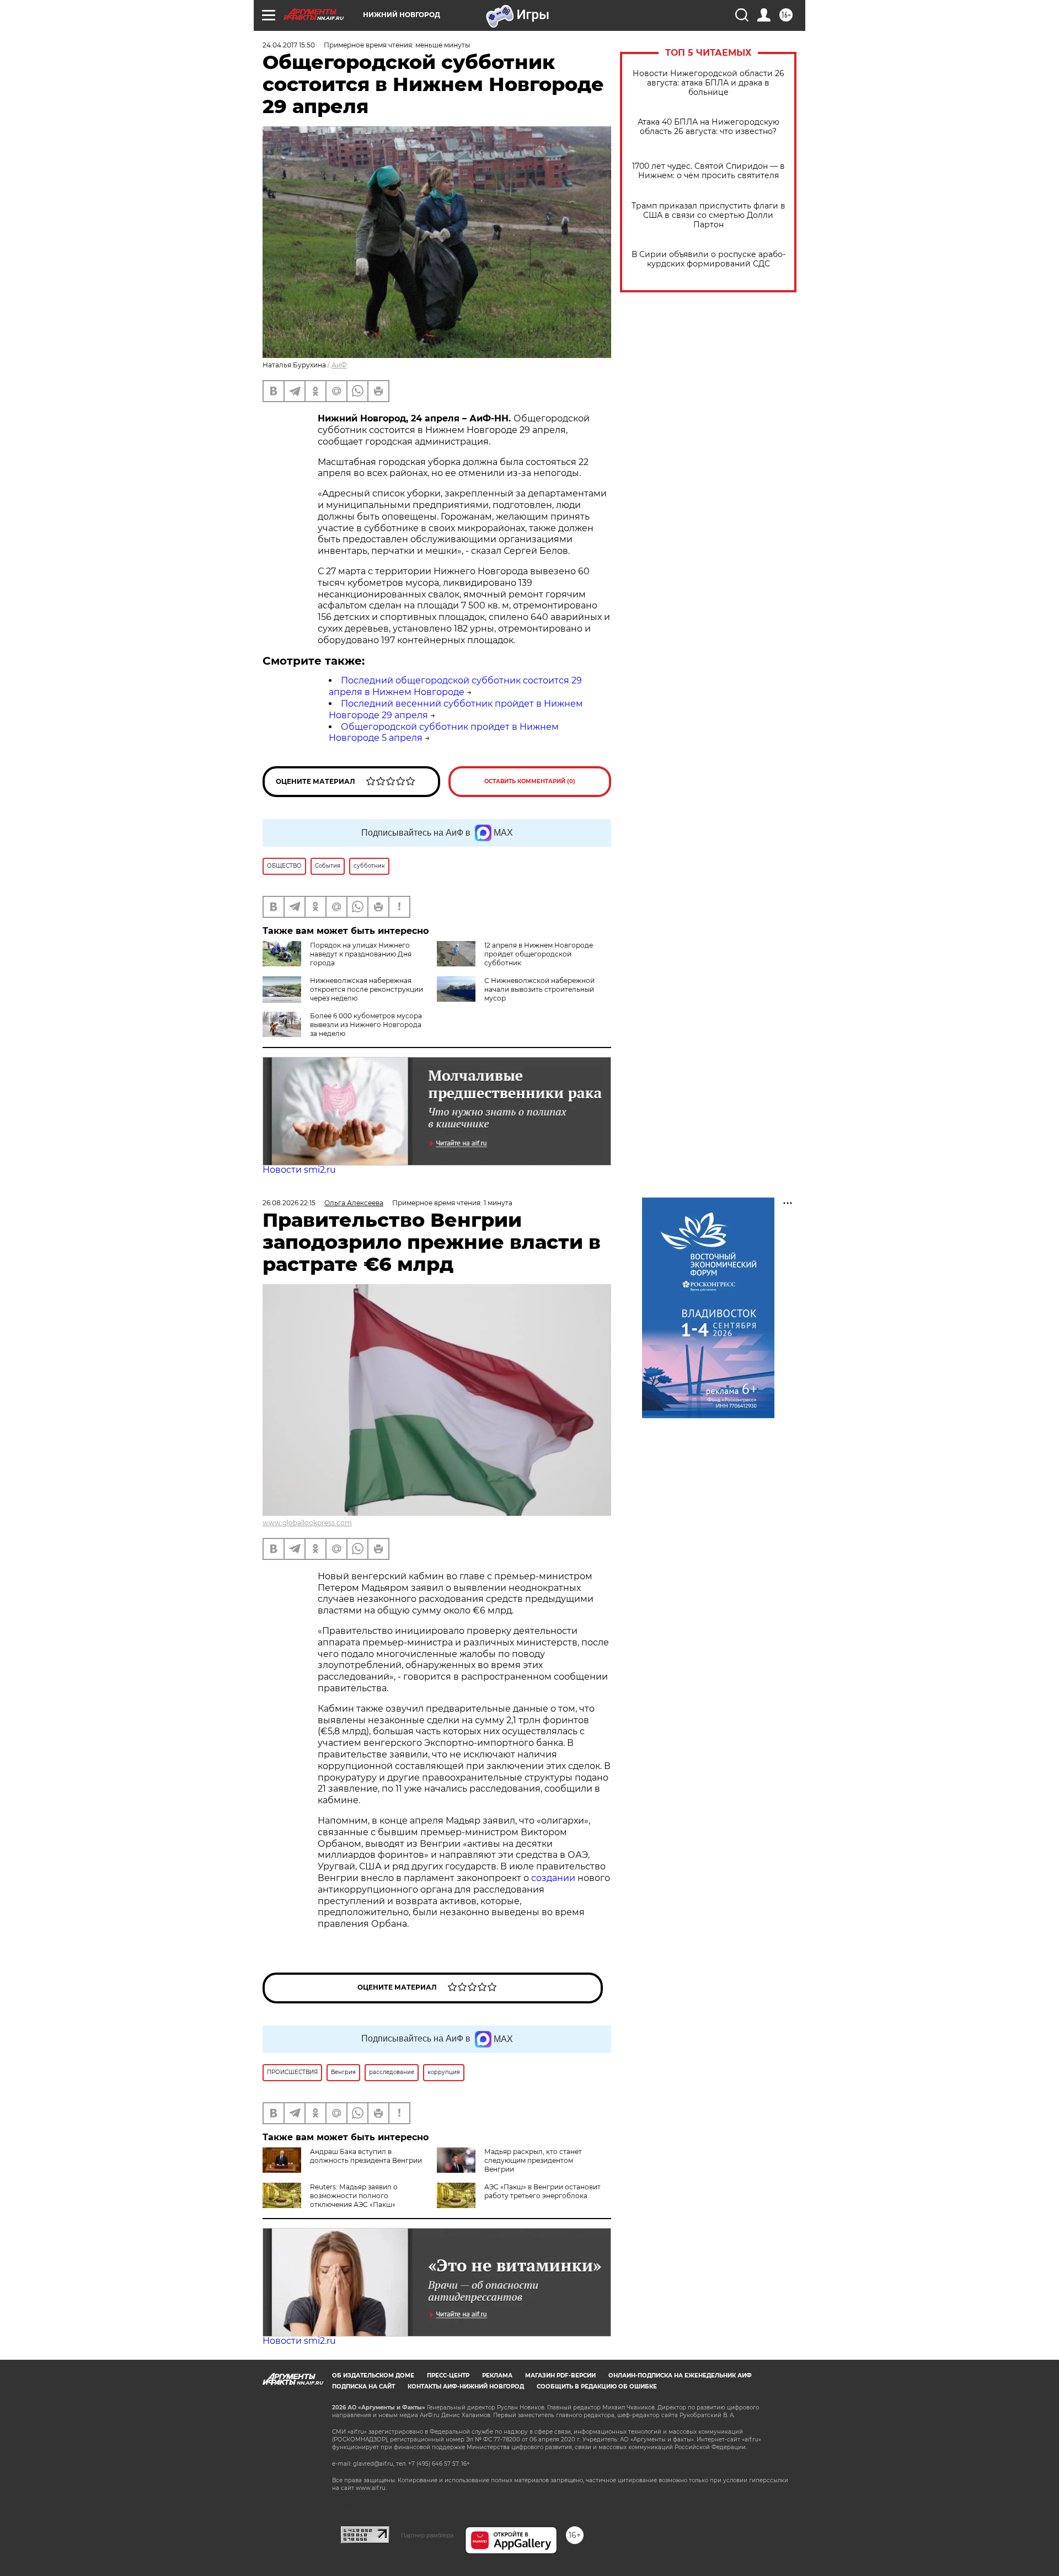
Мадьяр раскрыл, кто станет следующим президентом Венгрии (533, 2160)
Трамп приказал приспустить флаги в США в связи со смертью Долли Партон (708, 215)
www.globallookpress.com (307, 1523)
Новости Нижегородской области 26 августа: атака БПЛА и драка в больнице (708, 83)
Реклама (497, 2375)
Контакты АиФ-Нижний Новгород (466, 2387)
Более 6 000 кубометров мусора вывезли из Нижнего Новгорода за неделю (366, 1025)
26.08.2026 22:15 (289, 1203)
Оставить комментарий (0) (530, 781)
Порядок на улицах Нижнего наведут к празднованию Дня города (361, 954)
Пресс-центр (448, 2375)
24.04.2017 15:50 (289, 45)
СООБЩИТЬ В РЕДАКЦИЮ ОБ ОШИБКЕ (597, 2387)
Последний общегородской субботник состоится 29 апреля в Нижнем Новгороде (455, 686)
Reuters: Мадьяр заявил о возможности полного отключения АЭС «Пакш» (354, 2196)
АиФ (339, 365)
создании (554, 1878)
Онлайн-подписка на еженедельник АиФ (680, 2375)
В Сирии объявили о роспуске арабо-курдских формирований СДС (708, 259)
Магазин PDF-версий (560, 2375)
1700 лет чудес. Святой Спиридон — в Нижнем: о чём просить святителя (708, 171)
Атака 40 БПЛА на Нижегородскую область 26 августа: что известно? (708, 127)
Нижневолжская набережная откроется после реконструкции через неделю (367, 989)
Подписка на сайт (363, 2387)
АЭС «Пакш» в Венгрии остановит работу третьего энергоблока (542, 2191)
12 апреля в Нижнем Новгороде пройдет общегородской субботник (539, 954)
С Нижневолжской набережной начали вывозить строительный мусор (539, 989)
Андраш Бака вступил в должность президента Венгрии (366, 2156)
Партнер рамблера (427, 2535)
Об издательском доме (373, 2375)
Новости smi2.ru (299, 1170)
